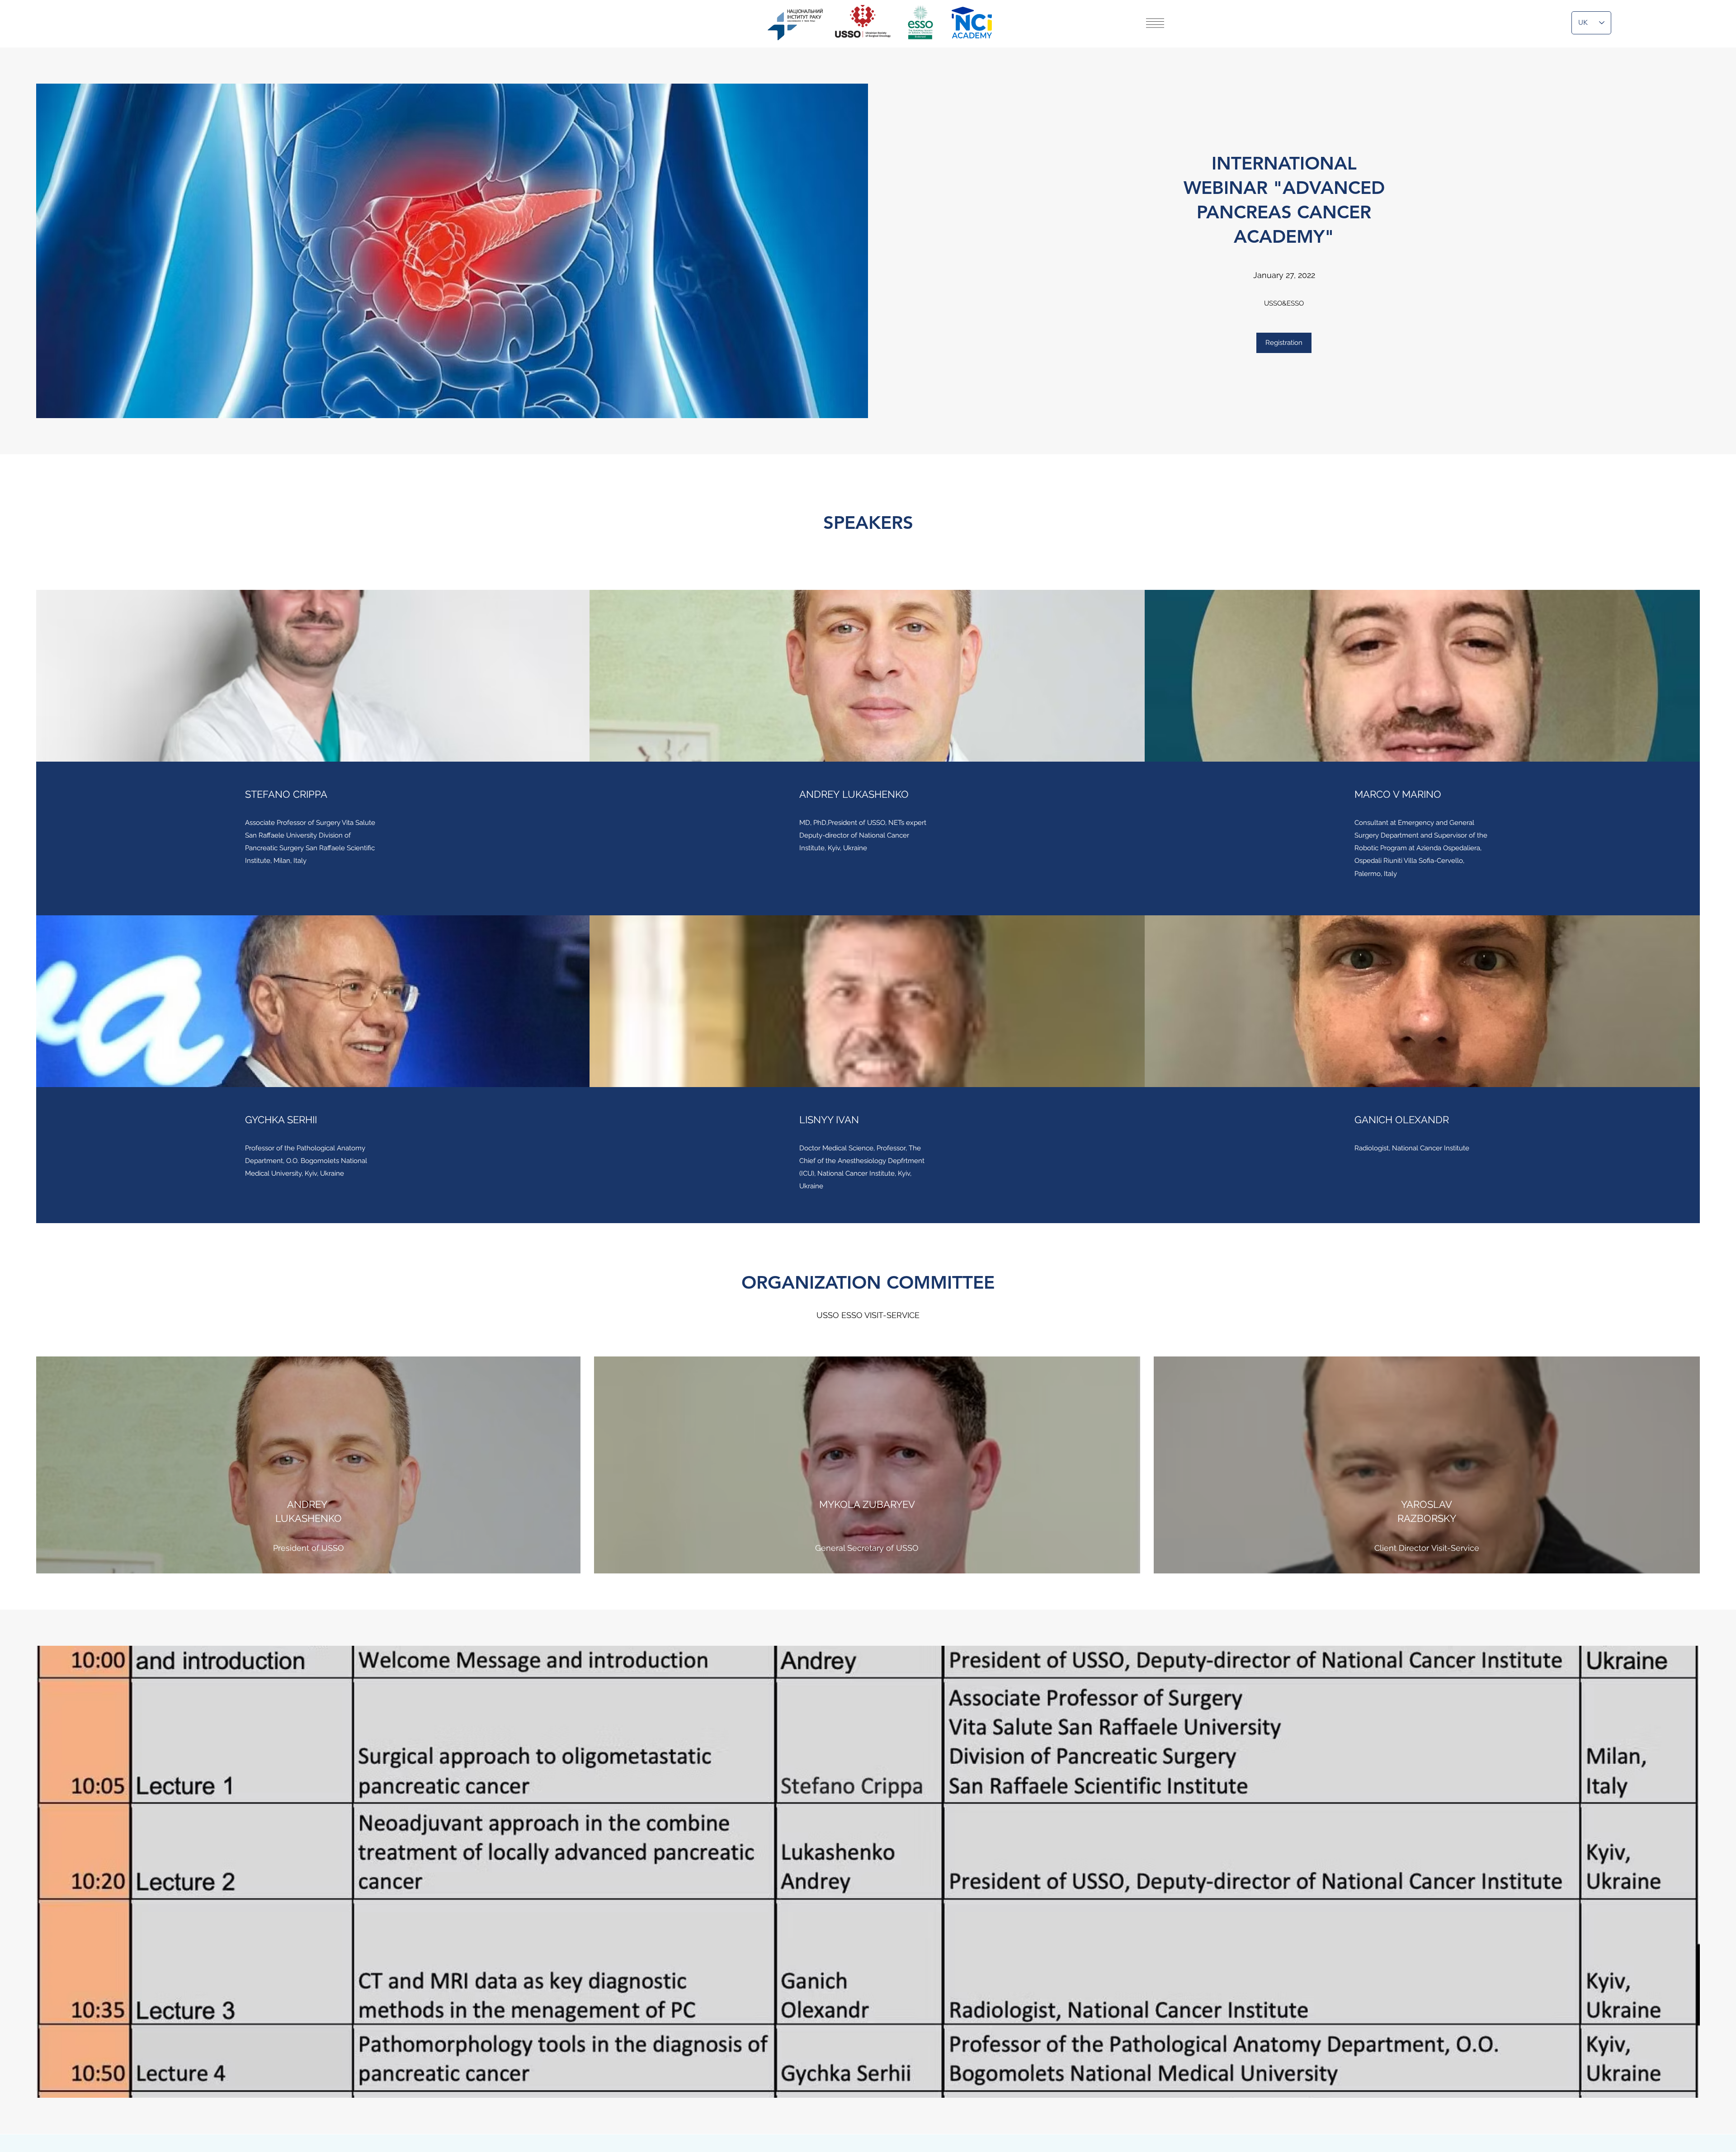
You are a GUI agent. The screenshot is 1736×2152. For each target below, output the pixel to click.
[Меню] (1155, 23)
